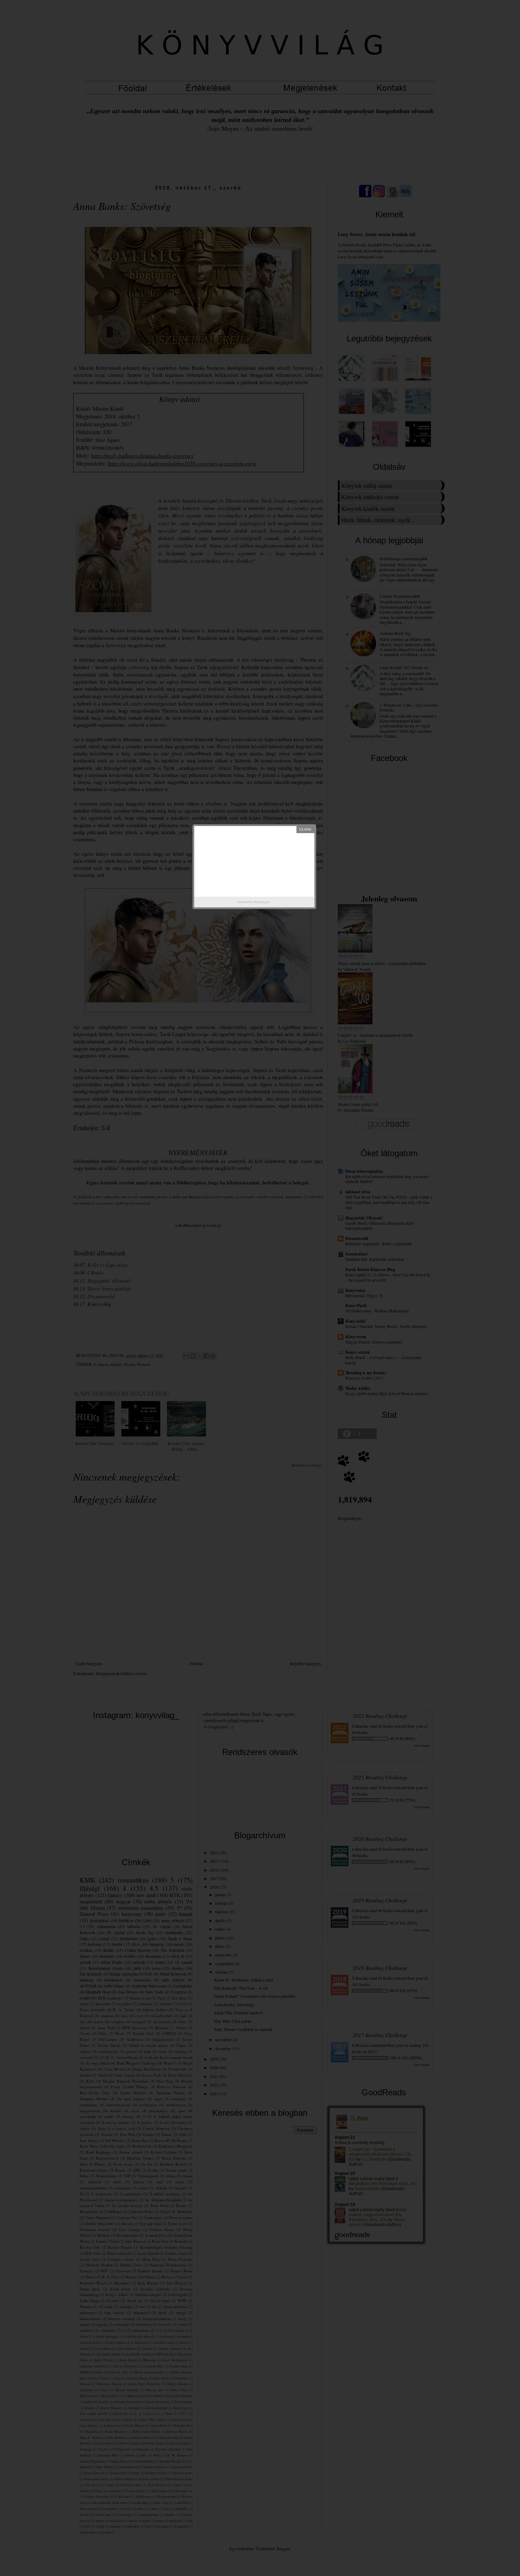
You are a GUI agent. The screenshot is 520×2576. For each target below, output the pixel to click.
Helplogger (262, 902)
